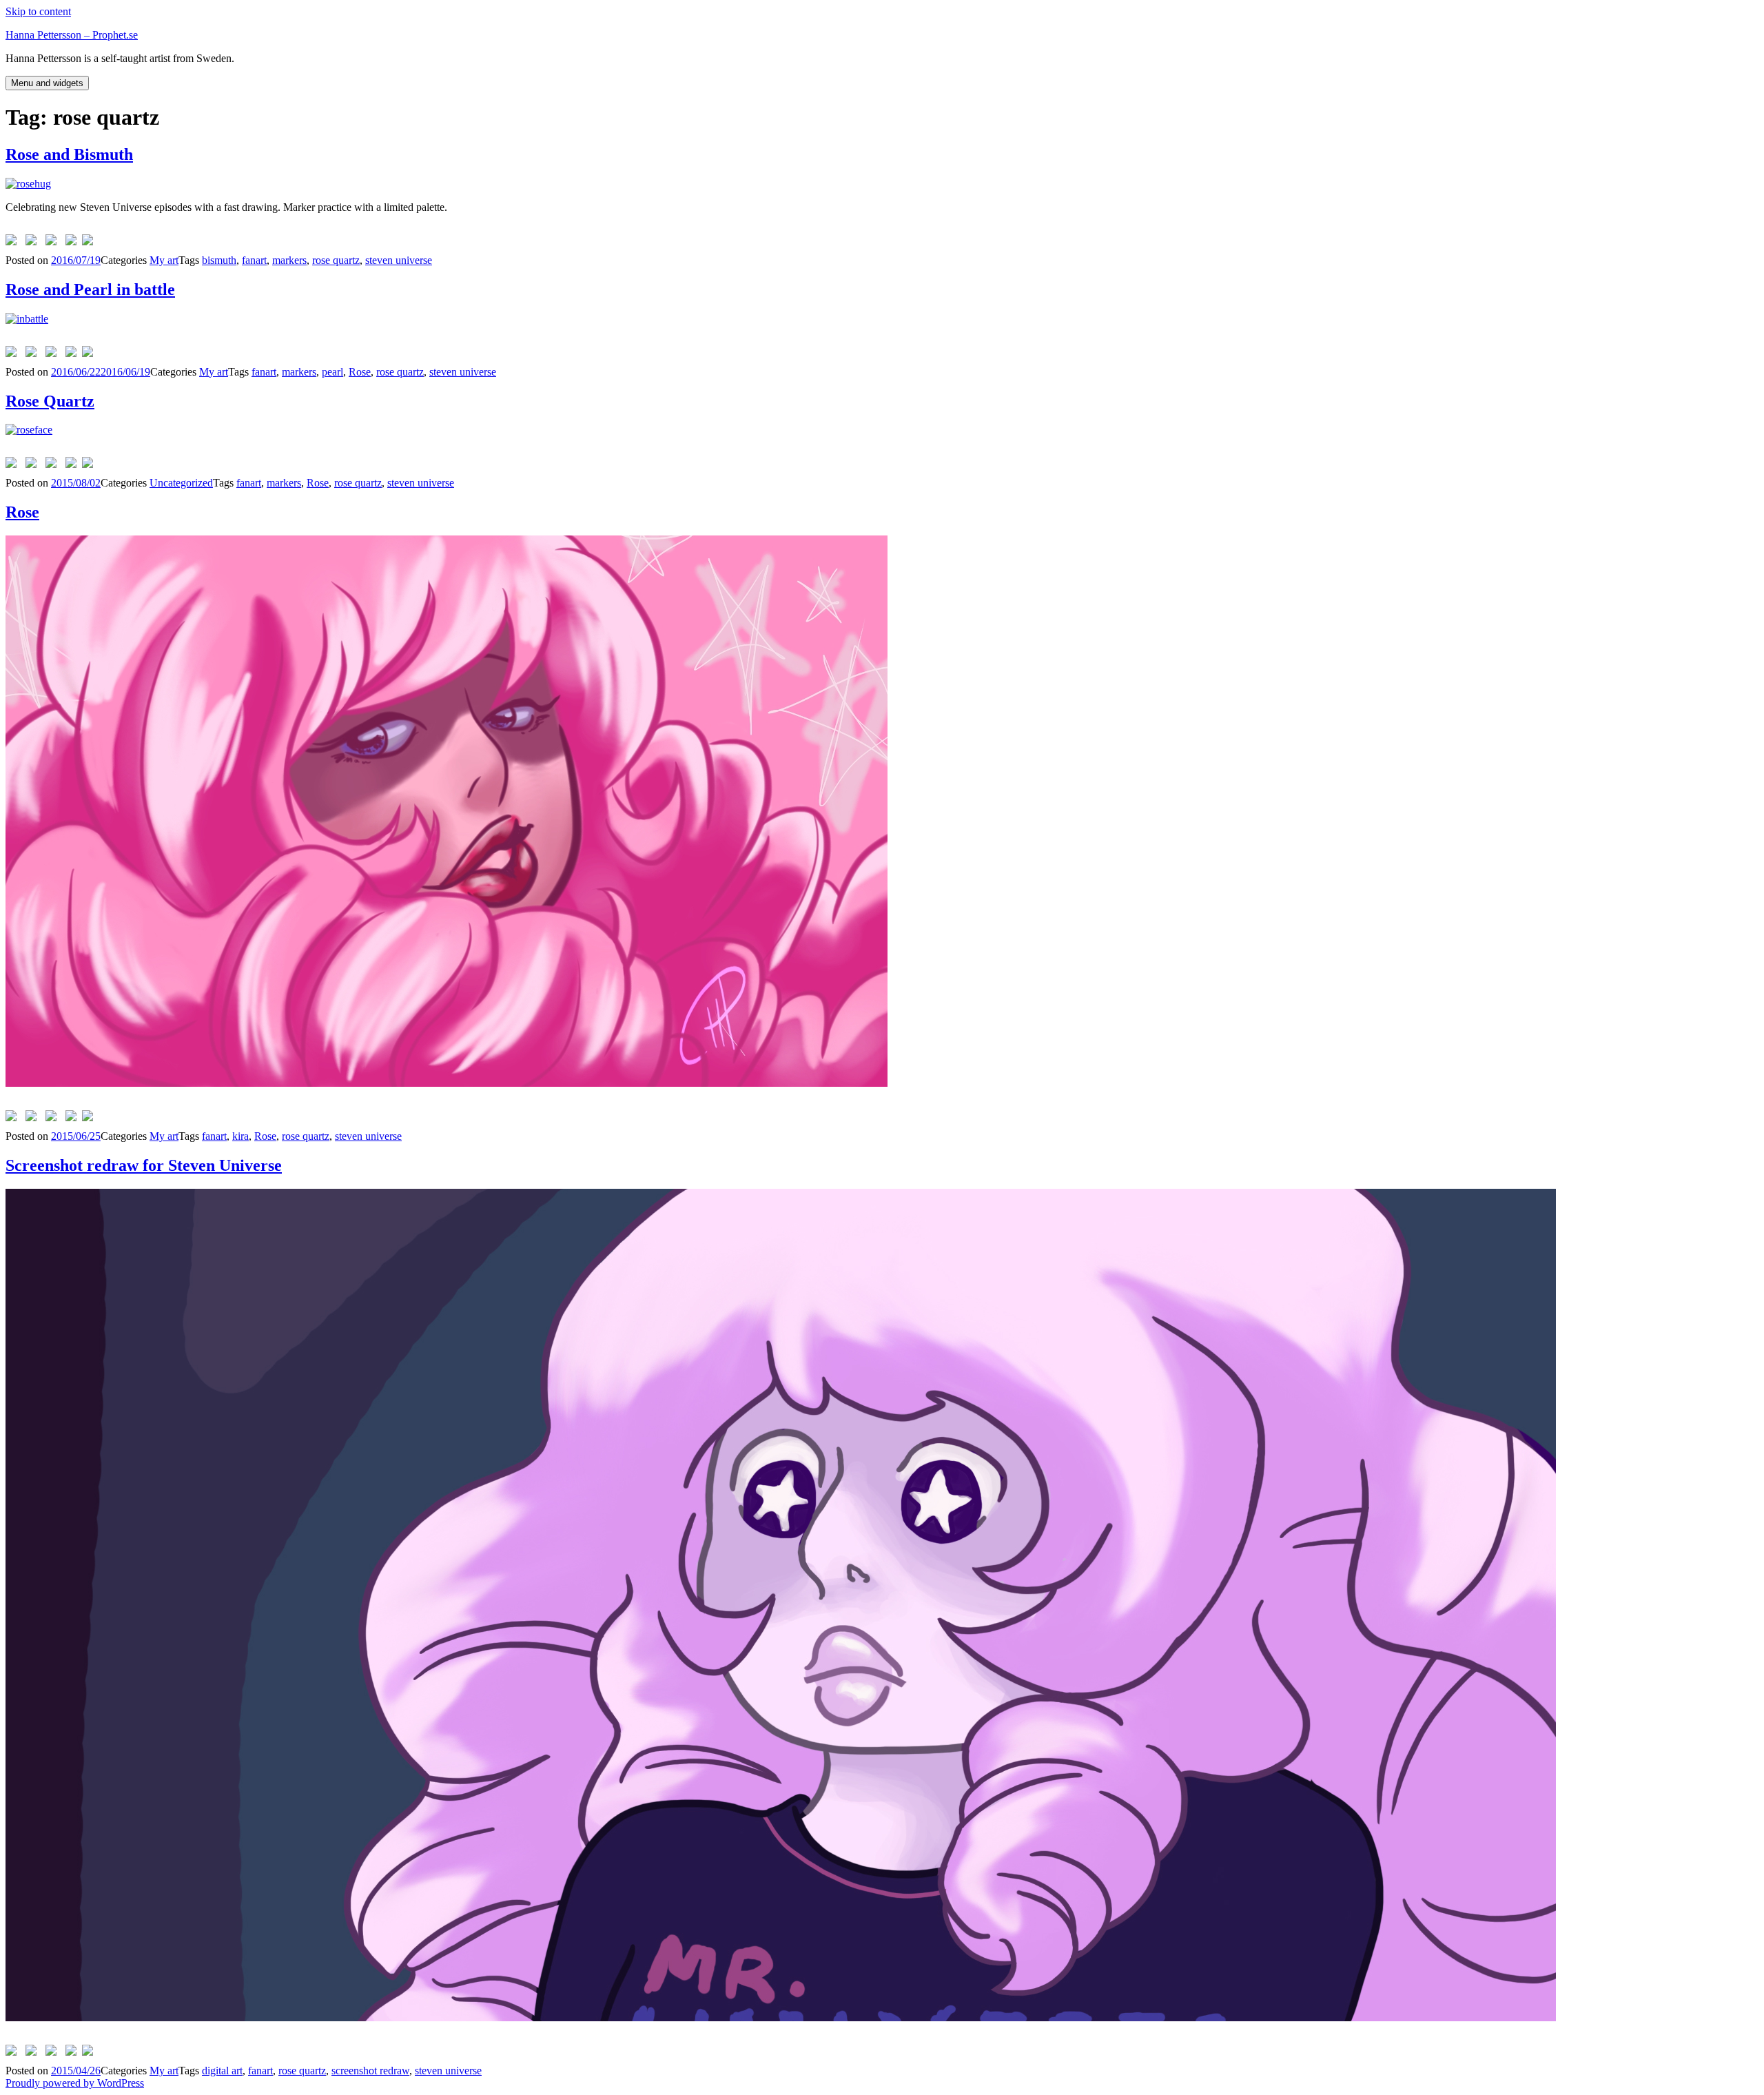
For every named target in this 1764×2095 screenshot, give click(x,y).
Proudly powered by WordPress (75, 2083)
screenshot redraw (370, 2071)
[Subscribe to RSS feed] (90, 243)
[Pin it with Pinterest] (54, 243)
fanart (254, 260)
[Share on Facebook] (14, 243)
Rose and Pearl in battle (90, 289)
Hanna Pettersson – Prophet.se (72, 35)
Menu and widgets (47, 83)
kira (240, 1136)
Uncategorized (181, 483)
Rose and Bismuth (69, 154)
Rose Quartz (50, 401)
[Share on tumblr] (74, 243)
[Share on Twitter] (34, 243)
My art (164, 260)
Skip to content (38, 11)
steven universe (399, 260)
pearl (332, 372)
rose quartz (336, 260)
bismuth (219, 260)
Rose (360, 372)
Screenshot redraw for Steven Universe (144, 1165)
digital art (222, 2071)
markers (289, 260)
